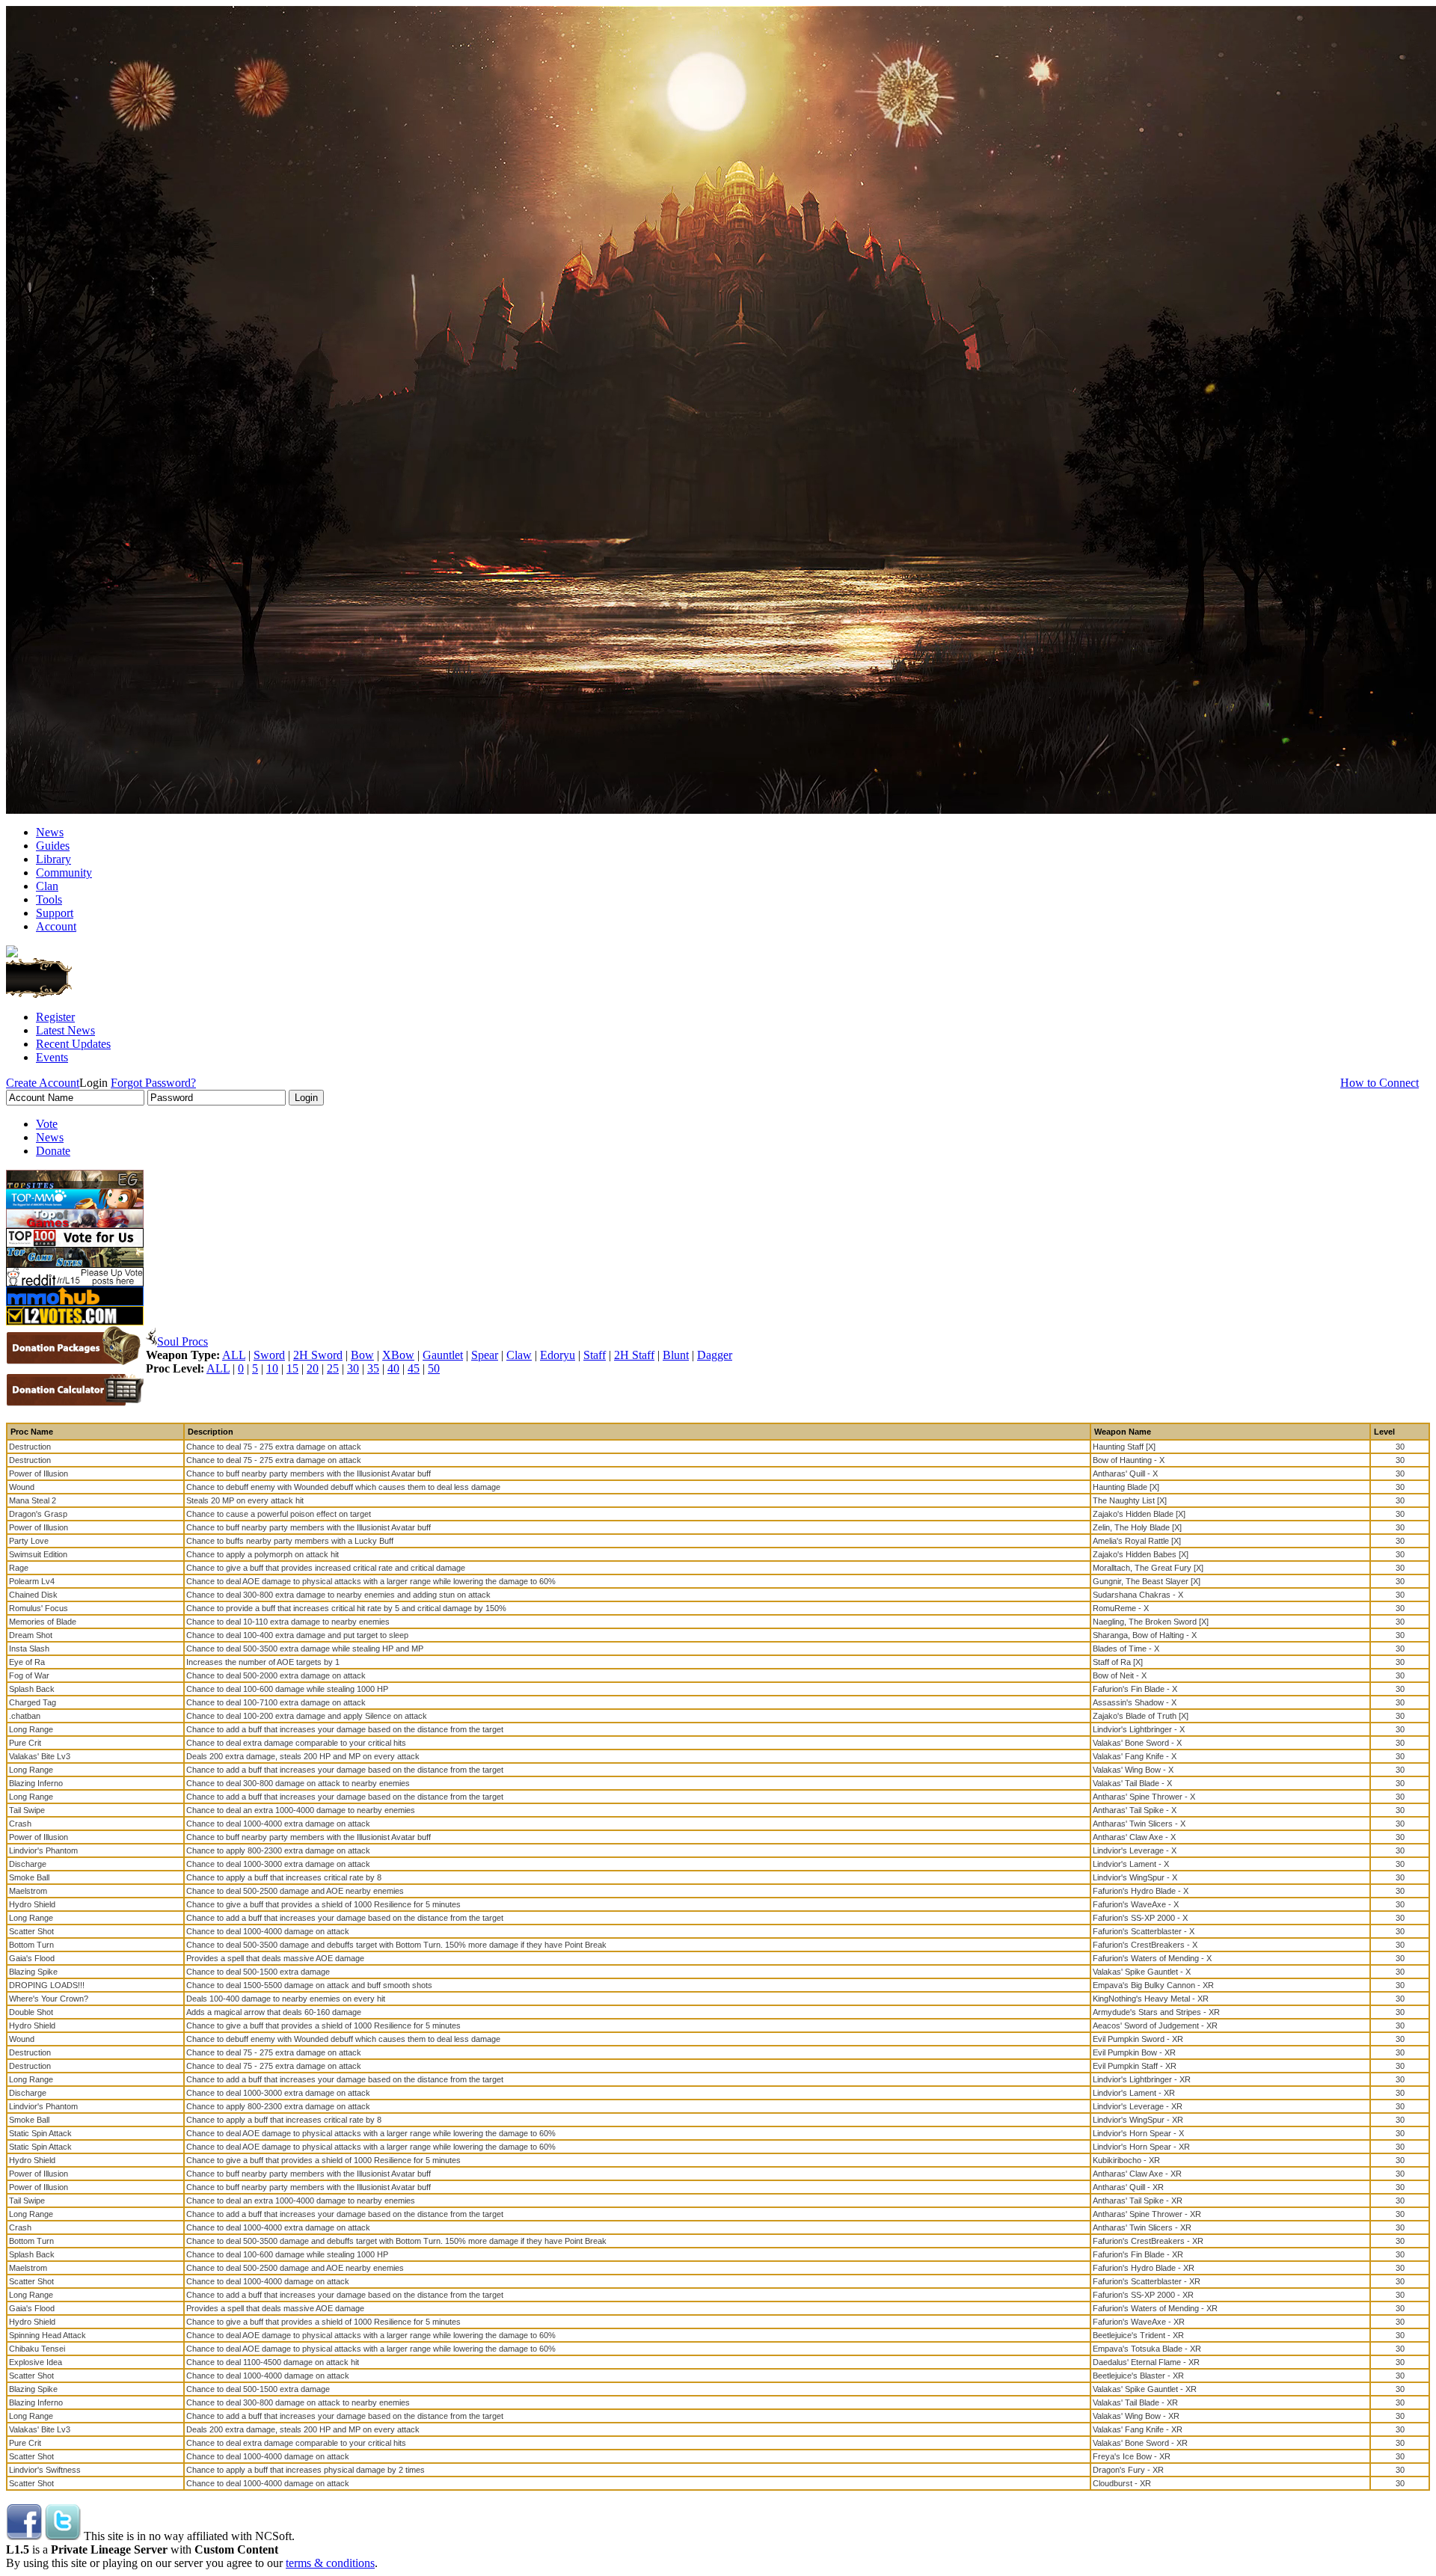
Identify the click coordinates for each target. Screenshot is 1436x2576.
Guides (53, 846)
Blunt (676, 1355)
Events (52, 1057)
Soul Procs (182, 1341)
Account (56, 926)
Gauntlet (443, 1355)
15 (292, 1368)
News (50, 832)
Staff (595, 1355)
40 (393, 1368)
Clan (47, 886)
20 (313, 1368)
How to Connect (1380, 1083)
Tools (49, 899)
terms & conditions (330, 2563)
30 (353, 1368)
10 (272, 1368)
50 (434, 1368)
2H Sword (318, 1355)
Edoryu (558, 1355)
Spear (485, 1355)
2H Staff (634, 1355)
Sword (269, 1355)
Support (55, 913)
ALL (234, 1355)
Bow (362, 1355)
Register (55, 1017)
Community (64, 873)
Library (53, 859)
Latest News (65, 1030)
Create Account (43, 1083)
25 (333, 1368)
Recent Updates (73, 1044)
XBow (398, 1355)
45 (414, 1368)
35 (373, 1368)
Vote (47, 1124)
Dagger (715, 1355)
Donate (53, 1151)
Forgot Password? (153, 1083)
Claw (519, 1355)
